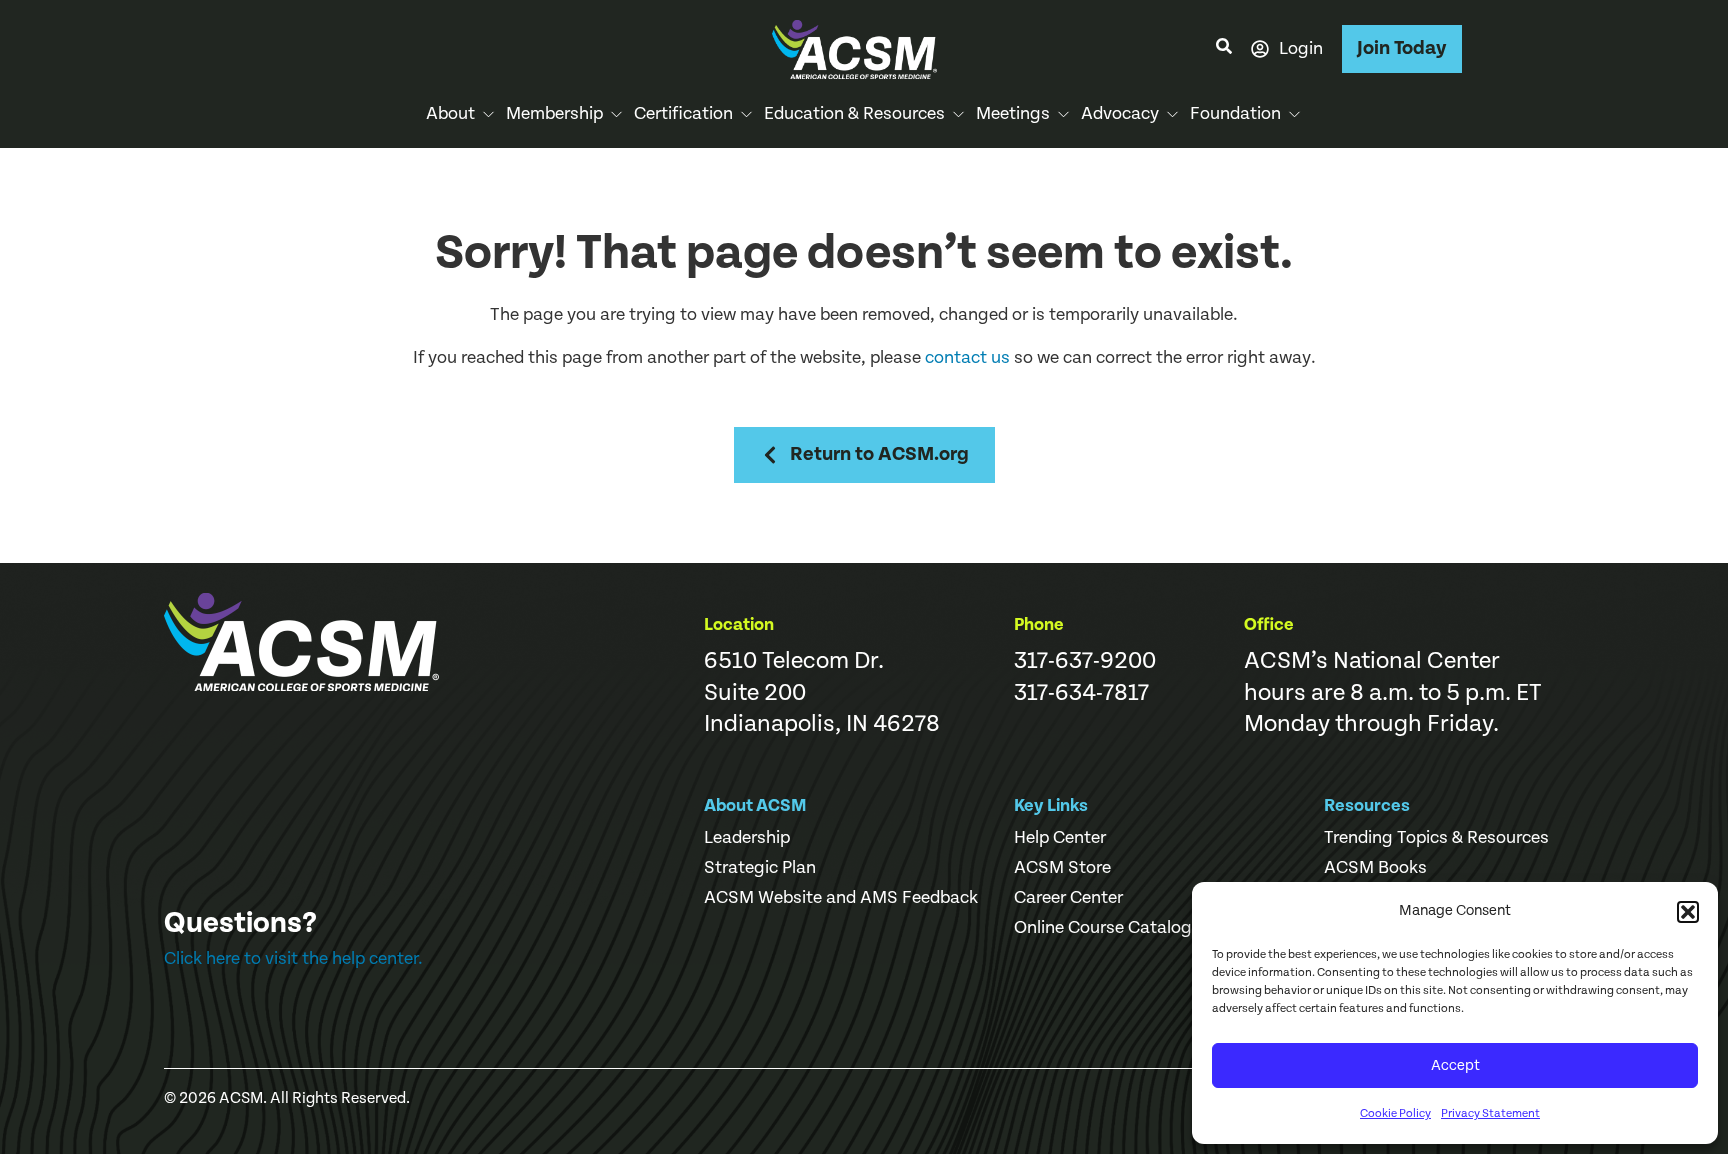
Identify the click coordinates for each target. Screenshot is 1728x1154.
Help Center (1060, 838)
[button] (1688, 912)
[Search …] (1224, 49)
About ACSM (755, 805)
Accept (1455, 1065)
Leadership (747, 838)
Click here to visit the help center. (293, 958)
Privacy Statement (1490, 1113)
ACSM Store (1062, 868)
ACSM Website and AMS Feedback (841, 898)
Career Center (1068, 898)
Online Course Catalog (1103, 928)
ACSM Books (1375, 868)
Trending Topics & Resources (1436, 838)
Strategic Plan (760, 868)
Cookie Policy (1395, 1113)
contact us (967, 357)
